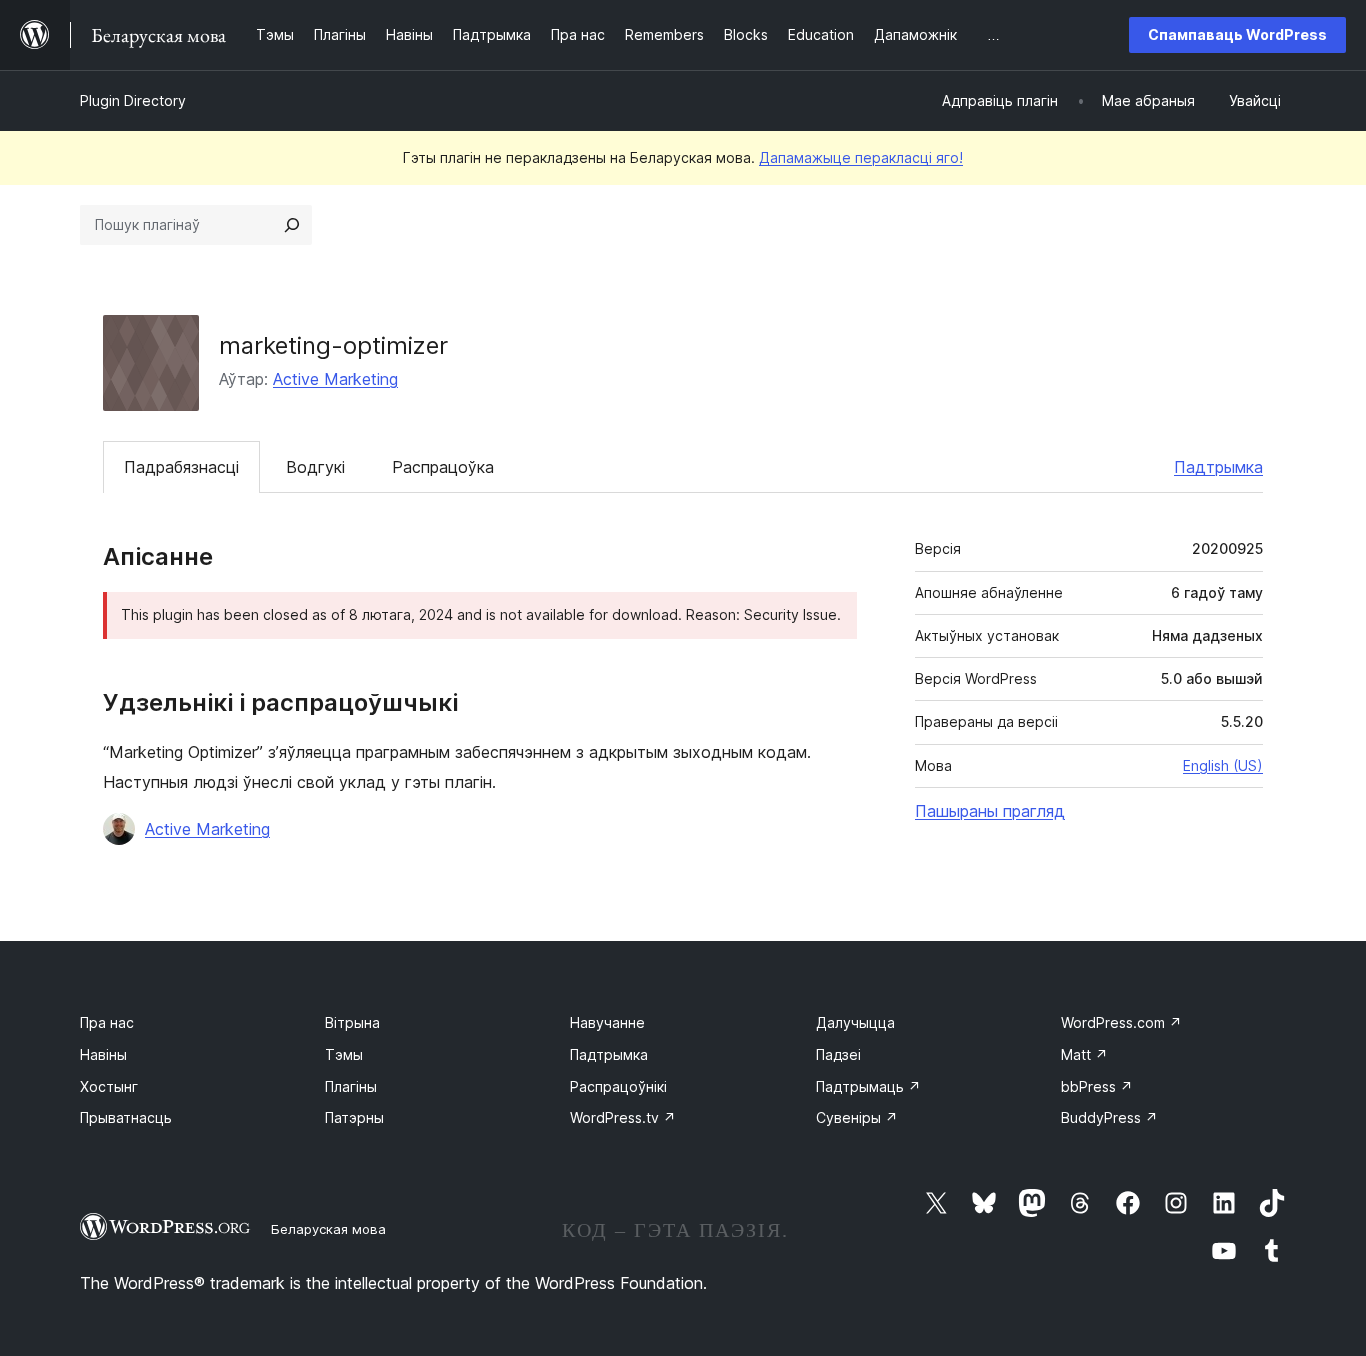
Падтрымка (1218, 467)
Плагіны (351, 1086)
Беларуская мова (328, 1229)
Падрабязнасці (181, 467)
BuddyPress (1109, 1117)
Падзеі (838, 1054)
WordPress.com (1121, 1022)
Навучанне (607, 1022)
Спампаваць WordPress (1237, 34)
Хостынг (109, 1086)
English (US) (1223, 765)
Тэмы (344, 1054)
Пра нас (107, 1022)
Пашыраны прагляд (990, 811)
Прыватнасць (126, 1117)
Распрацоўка (443, 467)
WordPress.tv (623, 1117)
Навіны (103, 1054)
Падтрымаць (868, 1086)
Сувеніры (857, 1117)
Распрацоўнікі (618, 1086)
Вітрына (352, 1022)
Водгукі (315, 467)
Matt (1084, 1054)
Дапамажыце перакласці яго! (861, 157)
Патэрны (354, 1117)
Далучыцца (855, 1022)
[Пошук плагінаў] (292, 225)
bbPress (1097, 1086)
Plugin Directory (133, 100)
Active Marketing (335, 379)
